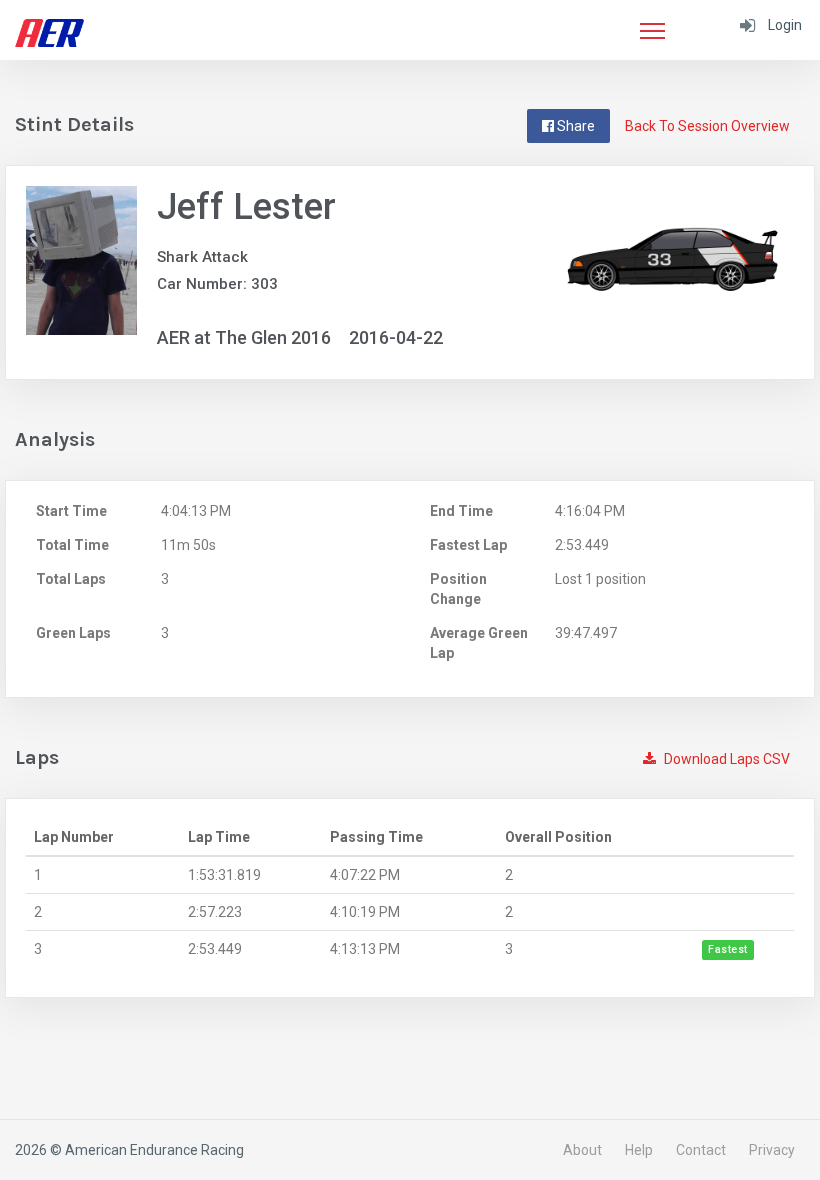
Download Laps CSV (725, 759)
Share (574, 126)
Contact (701, 1150)
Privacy (772, 1150)
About (582, 1150)
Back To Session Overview (707, 126)
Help (639, 1150)
